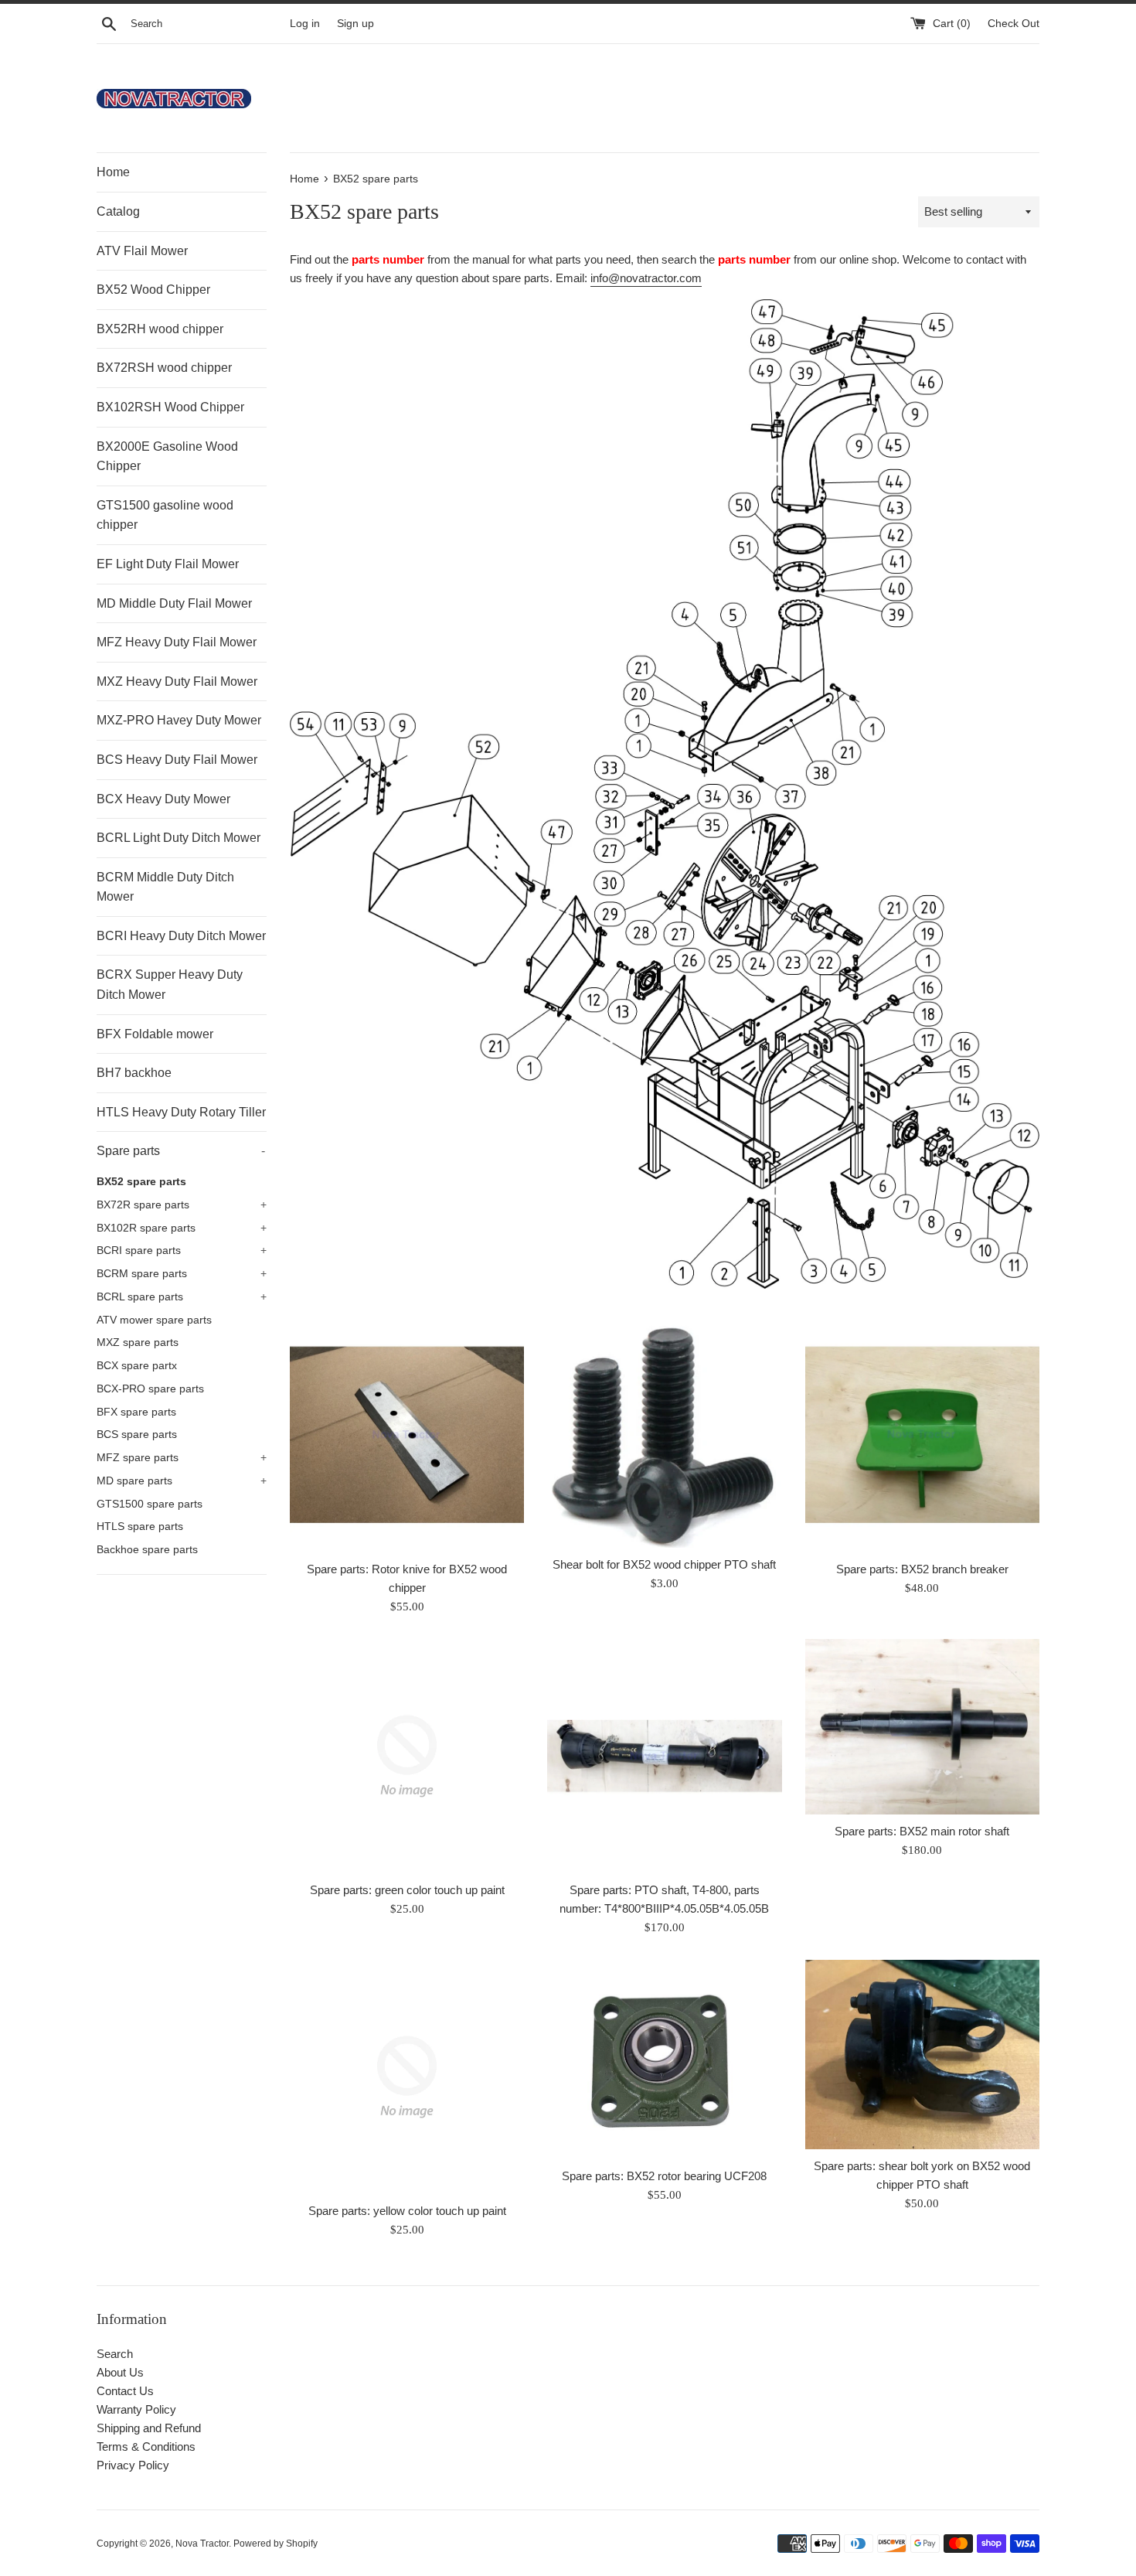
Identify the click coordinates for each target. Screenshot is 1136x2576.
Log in (305, 24)
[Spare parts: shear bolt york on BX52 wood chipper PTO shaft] (922, 2055)
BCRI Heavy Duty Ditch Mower (181, 936)
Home (113, 172)
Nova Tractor (202, 2544)
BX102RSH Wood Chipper (170, 407)
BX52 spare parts (141, 1182)
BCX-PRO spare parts (150, 1389)
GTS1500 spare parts (150, 1504)
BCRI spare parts (182, 1251)
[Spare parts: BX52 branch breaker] (922, 1435)
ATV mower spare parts (154, 1320)
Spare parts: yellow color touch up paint (407, 2211)
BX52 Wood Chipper (153, 290)
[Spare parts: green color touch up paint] (407, 1756)
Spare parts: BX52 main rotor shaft (922, 1831)
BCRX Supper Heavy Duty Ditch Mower (170, 985)
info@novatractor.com (646, 278)
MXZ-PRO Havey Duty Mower (179, 720)
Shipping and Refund (149, 2428)
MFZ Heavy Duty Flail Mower (177, 642)
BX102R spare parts (182, 1228)
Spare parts (181, 1151)
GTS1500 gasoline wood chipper (165, 515)
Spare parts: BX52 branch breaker (922, 1569)
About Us (120, 2372)
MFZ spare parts (182, 1458)
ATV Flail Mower (142, 251)
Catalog (118, 211)
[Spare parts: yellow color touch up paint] (407, 2077)
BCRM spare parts (182, 1274)
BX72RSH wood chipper (164, 368)
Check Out (1014, 24)
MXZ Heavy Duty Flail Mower (177, 681)
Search (115, 2354)
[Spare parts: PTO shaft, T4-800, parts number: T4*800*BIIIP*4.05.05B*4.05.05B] (664, 1756)
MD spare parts (182, 1481)
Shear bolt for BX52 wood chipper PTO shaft (664, 1564)
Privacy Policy (133, 2465)
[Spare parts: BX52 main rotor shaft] (922, 1727)
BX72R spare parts (182, 1205)
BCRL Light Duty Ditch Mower (179, 838)
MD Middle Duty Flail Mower (174, 603)
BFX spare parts (136, 1412)
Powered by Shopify (275, 2544)
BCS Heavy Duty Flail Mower (177, 760)
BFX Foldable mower (155, 1034)
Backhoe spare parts (147, 1550)
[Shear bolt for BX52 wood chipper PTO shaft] (664, 1433)
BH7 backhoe (134, 1073)
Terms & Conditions (146, 2447)
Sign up (355, 24)
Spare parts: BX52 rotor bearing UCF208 (664, 2176)
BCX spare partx (137, 1366)
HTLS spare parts (140, 1527)
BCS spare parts (137, 1435)
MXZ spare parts (138, 1343)
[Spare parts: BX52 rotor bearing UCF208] (664, 2060)
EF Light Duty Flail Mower (168, 564)
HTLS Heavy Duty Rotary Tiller (181, 1112)
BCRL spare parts (182, 1297)
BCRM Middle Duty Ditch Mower (165, 887)
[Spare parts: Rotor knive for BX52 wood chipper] (407, 1435)
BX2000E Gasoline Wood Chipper (167, 457)
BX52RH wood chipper (160, 329)
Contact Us (125, 2391)
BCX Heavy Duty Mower (163, 799)
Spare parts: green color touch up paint (407, 1890)
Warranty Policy (136, 2409)
